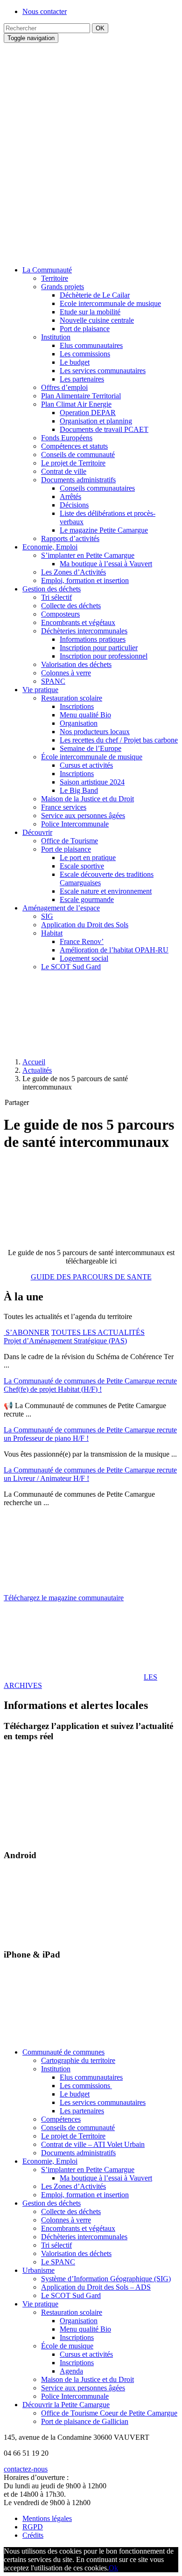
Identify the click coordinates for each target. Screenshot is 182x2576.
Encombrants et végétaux (78, 622)
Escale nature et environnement (106, 891)
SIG (47, 916)
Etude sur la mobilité (90, 312)
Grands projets (63, 287)
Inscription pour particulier (99, 648)
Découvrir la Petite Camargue (66, 2405)
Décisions (74, 505)
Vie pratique (40, 690)
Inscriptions (77, 706)
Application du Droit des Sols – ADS (96, 2287)
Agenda (71, 2371)
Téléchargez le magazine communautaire (64, 1598)
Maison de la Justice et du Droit (87, 799)
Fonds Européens (67, 438)
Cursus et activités (86, 765)
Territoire (55, 278)
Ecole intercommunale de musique (110, 303)
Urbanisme (38, 2270)
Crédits (33, 2535)
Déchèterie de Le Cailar (95, 295)
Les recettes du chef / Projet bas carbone (119, 740)
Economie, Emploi (50, 547)
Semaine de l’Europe (91, 748)
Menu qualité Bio (85, 715)
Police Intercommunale (75, 824)
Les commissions (85, 354)
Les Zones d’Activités (73, 572)
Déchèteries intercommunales (84, 631)
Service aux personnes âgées (83, 816)
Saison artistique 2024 (92, 782)
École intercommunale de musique (92, 757)
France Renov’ (82, 941)
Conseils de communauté (78, 455)
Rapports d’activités (70, 538)
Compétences (61, 2119)
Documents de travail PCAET (104, 429)
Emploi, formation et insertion (85, 580)
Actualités (37, 1070)
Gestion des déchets (52, 589)
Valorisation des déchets (76, 664)
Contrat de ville (64, 471)
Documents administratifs (78, 480)
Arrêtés (70, 496)
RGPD (33, 2527)
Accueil (34, 1062)
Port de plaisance (85, 329)
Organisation (79, 723)
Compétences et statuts (74, 446)
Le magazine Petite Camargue (104, 530)
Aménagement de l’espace (61, 908)
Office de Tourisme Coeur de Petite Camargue (109, 2413)
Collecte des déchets (71, 606)
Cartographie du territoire (78, 2060)
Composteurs (60, 614)
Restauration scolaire (72, 698)
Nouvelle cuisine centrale (97, 320)
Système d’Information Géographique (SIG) (106, 2279)
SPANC (53, 681)
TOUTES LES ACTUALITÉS (98, 1332)
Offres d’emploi (64, 387)
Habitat (52, 933)
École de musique (67, 2346)
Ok (113, 2568)
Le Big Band (79, 790)
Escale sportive (82, 866)
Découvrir (37, 832)
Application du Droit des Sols (85, 925)
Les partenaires (82, 379)
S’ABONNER (27, 1332)
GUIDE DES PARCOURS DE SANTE (91, 1277)
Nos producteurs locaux (95, 732)
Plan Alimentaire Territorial (81, 396)
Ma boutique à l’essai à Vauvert (106, 564)
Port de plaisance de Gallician (85, 2421)
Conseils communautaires (97, 488)
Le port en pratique (88, 858)
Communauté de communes (63, 2052)
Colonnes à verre (66, 673)
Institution (56, 337)
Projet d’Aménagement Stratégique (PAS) (65, 1341)
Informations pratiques (93, 639)
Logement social (84, 958)
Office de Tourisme (70, 841)
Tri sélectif (56, 597)
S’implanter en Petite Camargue (88, 555)
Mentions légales (47, 2518)
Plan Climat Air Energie (76, 404)
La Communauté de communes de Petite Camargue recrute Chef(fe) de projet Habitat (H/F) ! (90, 1385)
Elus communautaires (91, 345)
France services (64, 807)
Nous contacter (45, 11)
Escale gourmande (87, 899)
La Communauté (47, 270)
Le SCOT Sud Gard (71, 967)
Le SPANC (58, 2262)
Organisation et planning (96, 421)
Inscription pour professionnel (104, 656)
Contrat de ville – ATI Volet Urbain (93, 2144)
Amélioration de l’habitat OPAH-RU (114, 950)
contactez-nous (26, 2469)
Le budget (75, 362)
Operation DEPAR (88, 413)
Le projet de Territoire (73, 463)
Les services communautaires (103, 371)
